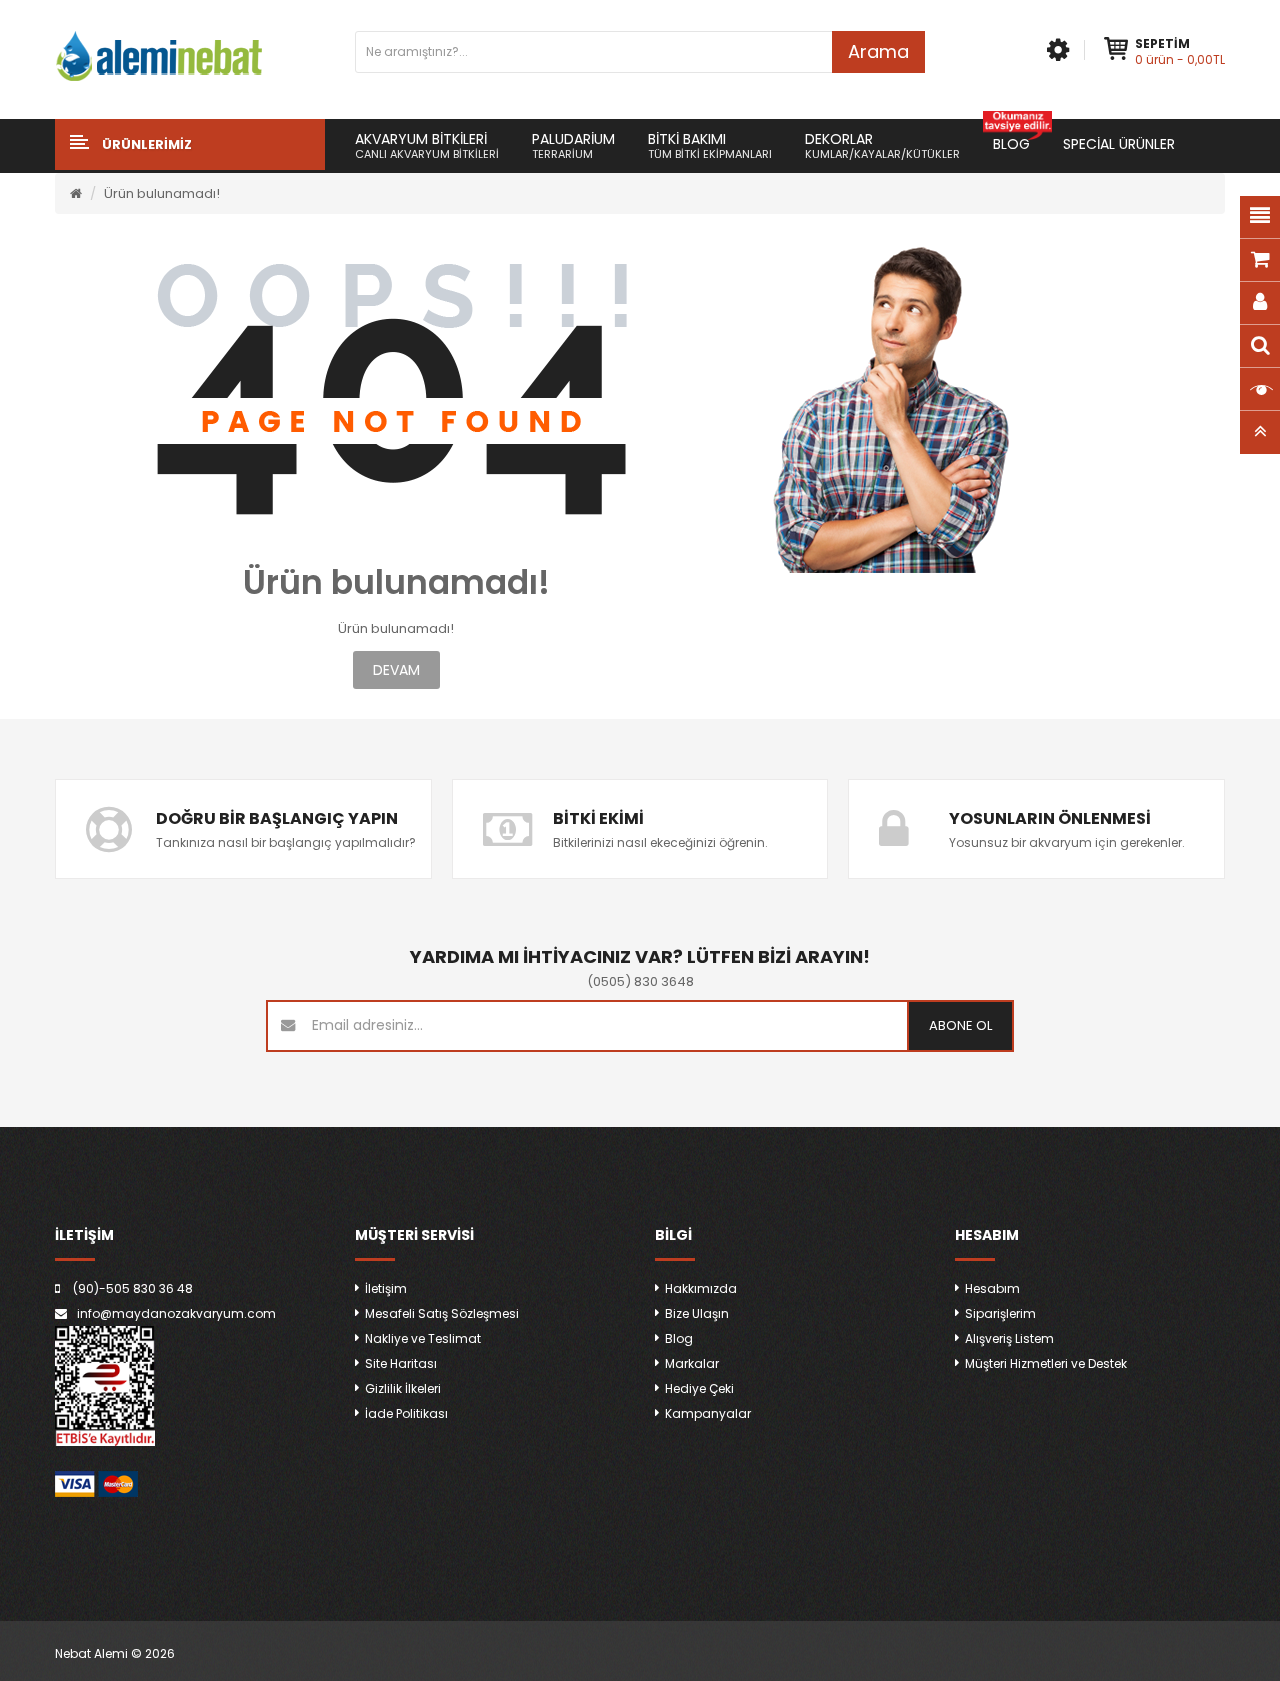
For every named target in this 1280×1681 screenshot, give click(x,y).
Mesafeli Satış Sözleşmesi (442, 1313)
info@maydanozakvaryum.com (176, 1313)
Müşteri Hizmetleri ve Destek (1046, 1363)
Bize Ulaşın (697, 1313)
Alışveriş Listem (1009, 1338)
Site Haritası (401, 1363)
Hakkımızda (701, 1288)
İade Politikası (406, 1413)
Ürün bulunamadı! (162, 193)
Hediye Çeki (699, 1388)
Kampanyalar (708, 1413)
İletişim (386, 1288)
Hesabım (992, 1288)
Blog (679, 1338)
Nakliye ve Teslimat (423, 1338)
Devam (396, 670)
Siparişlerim (1000, 1313)
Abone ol (960, 1025)
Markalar (692, 1363)
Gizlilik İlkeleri (403, 1388)
